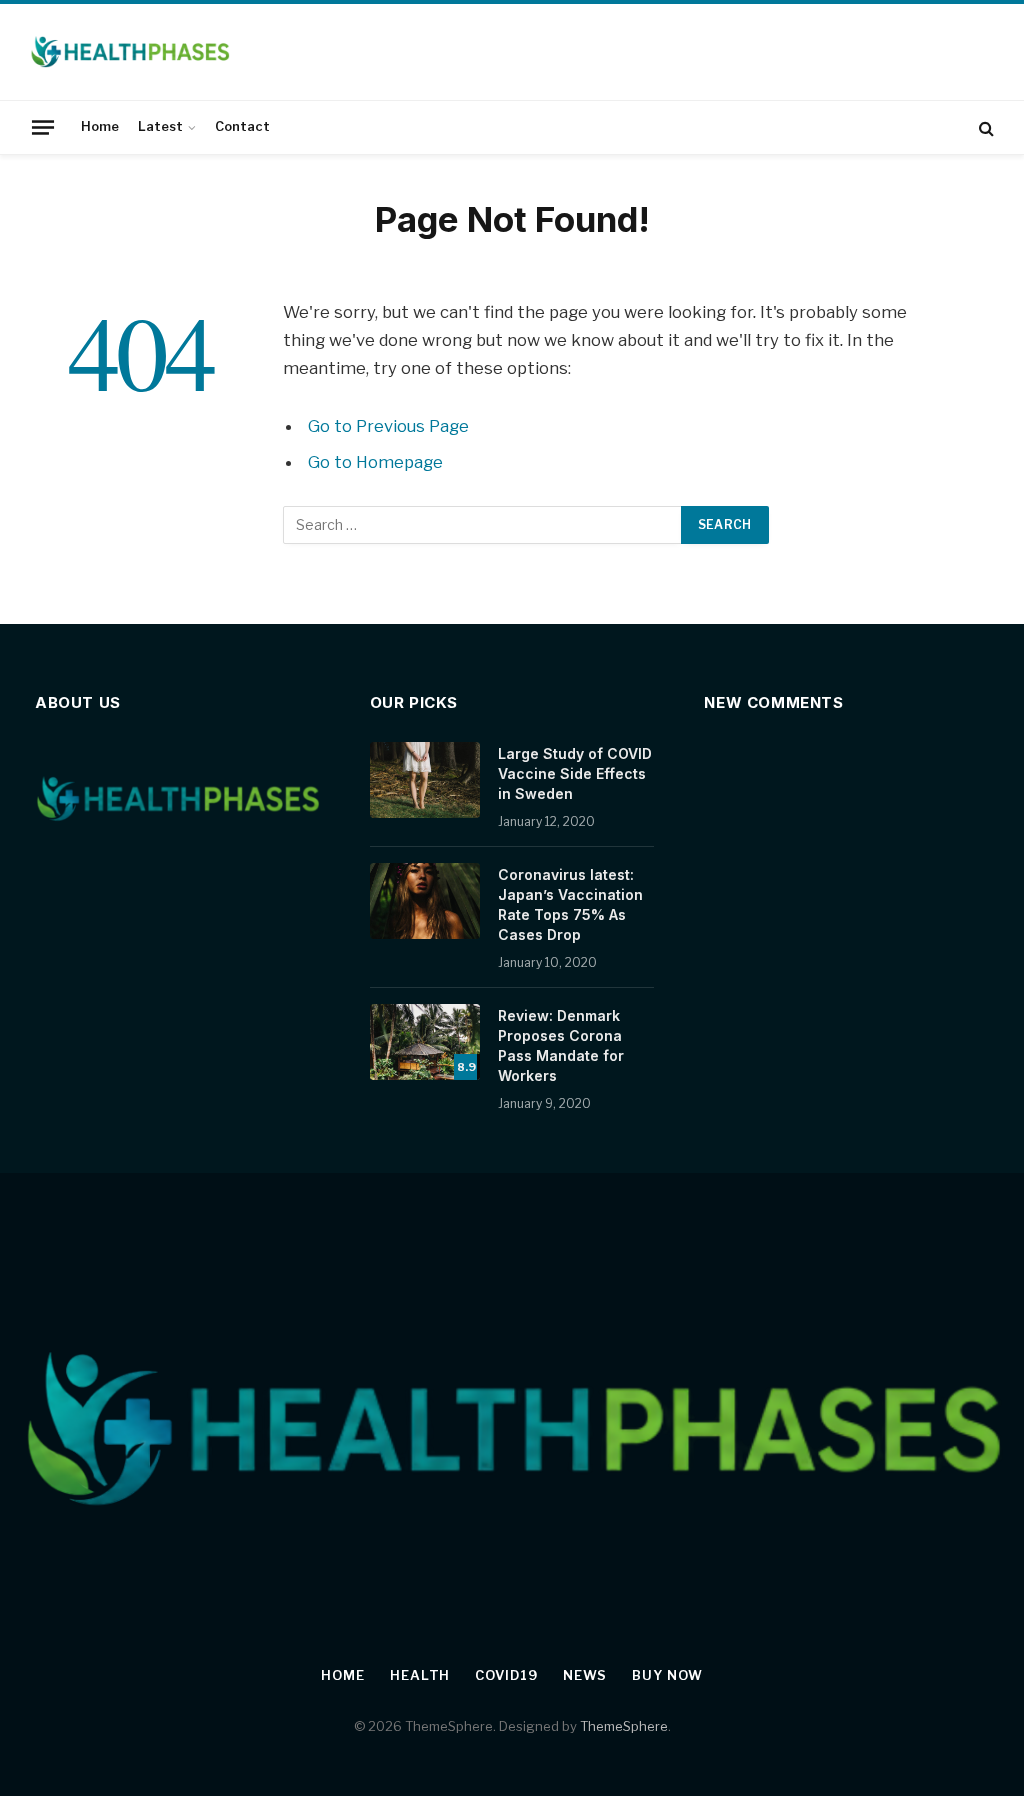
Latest (160, 126)
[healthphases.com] (130, 52)
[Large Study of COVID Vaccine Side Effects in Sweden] (425, 780)
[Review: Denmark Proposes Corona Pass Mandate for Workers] (425, 1042)
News (585, 1675)
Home (100, 126)
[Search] (984, 127)
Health (420, 1675)
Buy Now (667, 1675)
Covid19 (506, 1675)
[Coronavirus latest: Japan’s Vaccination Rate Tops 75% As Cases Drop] (425, 901)
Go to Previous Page (388, 426)
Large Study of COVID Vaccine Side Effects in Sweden (575, 773)
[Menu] (43, 127)
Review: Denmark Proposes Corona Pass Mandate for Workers (561, 1045)
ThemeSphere (624, 1726)
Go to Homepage (375, 462)
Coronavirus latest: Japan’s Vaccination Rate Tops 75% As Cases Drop (570, 904)
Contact (242, 126)
